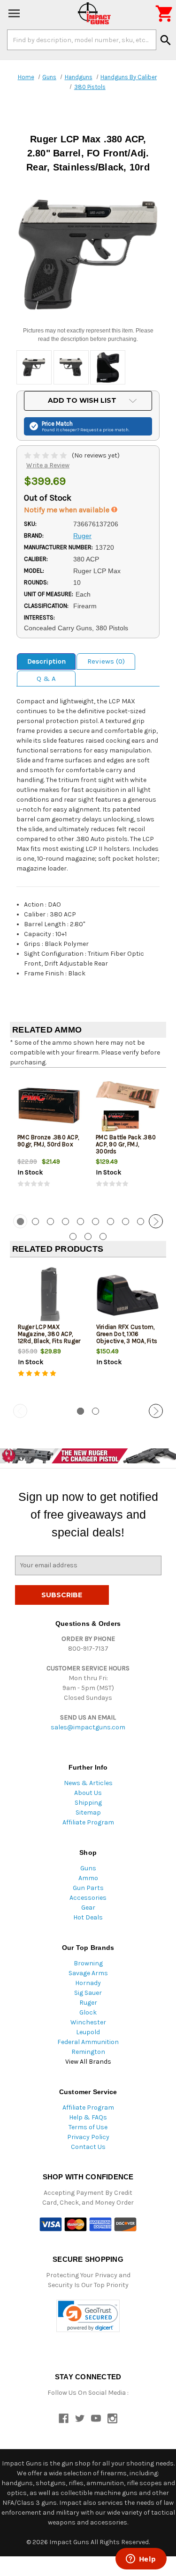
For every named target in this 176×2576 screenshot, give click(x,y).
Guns (88, 1868)
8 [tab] (126, 1222)
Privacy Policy (88, 2137)
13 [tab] (103, 1236)
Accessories (88, 1898)
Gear (88, 1908)
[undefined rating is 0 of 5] (46, 455)
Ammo (88, 1878)
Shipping (88, 1803)
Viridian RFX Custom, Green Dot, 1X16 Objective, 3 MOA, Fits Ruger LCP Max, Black (127, 1337)
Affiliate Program (88, 1822)
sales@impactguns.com (88, 1727)
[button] (88, 2316)
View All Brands (88, 2062)
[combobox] (82, 40)
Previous (20, 1221)
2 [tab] (35, 1222)
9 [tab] (141, 1222)
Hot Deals (88, 1917)
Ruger (88, 2003)
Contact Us (88, 2147)
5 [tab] (80, 1222)
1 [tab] (80, 1411)
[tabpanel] (49, 1140)
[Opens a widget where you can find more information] (141, 2560)
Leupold (88, 2032)
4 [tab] (65, 1222)
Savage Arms (88, 1973)
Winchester (88, 2022)
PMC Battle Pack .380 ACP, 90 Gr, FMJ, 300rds (126, 1144)
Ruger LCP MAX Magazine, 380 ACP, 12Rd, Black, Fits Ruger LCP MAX (49, 1337)
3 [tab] (50, 1222)
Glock (88, 2012)
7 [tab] (111, 1222)
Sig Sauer (88, 1993)
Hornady (88, 1983)
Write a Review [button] (48, 465)
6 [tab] (96, 1222)
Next (156, 1221)
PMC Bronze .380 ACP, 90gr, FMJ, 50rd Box (48, 1141)
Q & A (46, 679)
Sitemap (88, 1812)
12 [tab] (88, 1236)
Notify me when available (68, 510)
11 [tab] (73, 1236)
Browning (88, 1963)
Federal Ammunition (88, 2042)
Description (46, 661)
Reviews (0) (106, 661)
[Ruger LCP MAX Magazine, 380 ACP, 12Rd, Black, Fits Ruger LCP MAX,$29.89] (49, 1295)
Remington (88, 2052)
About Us (88, 1793)
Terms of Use (88, 2127)
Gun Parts (88, 1888)
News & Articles (88, 1783)
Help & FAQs (88, 2117)
